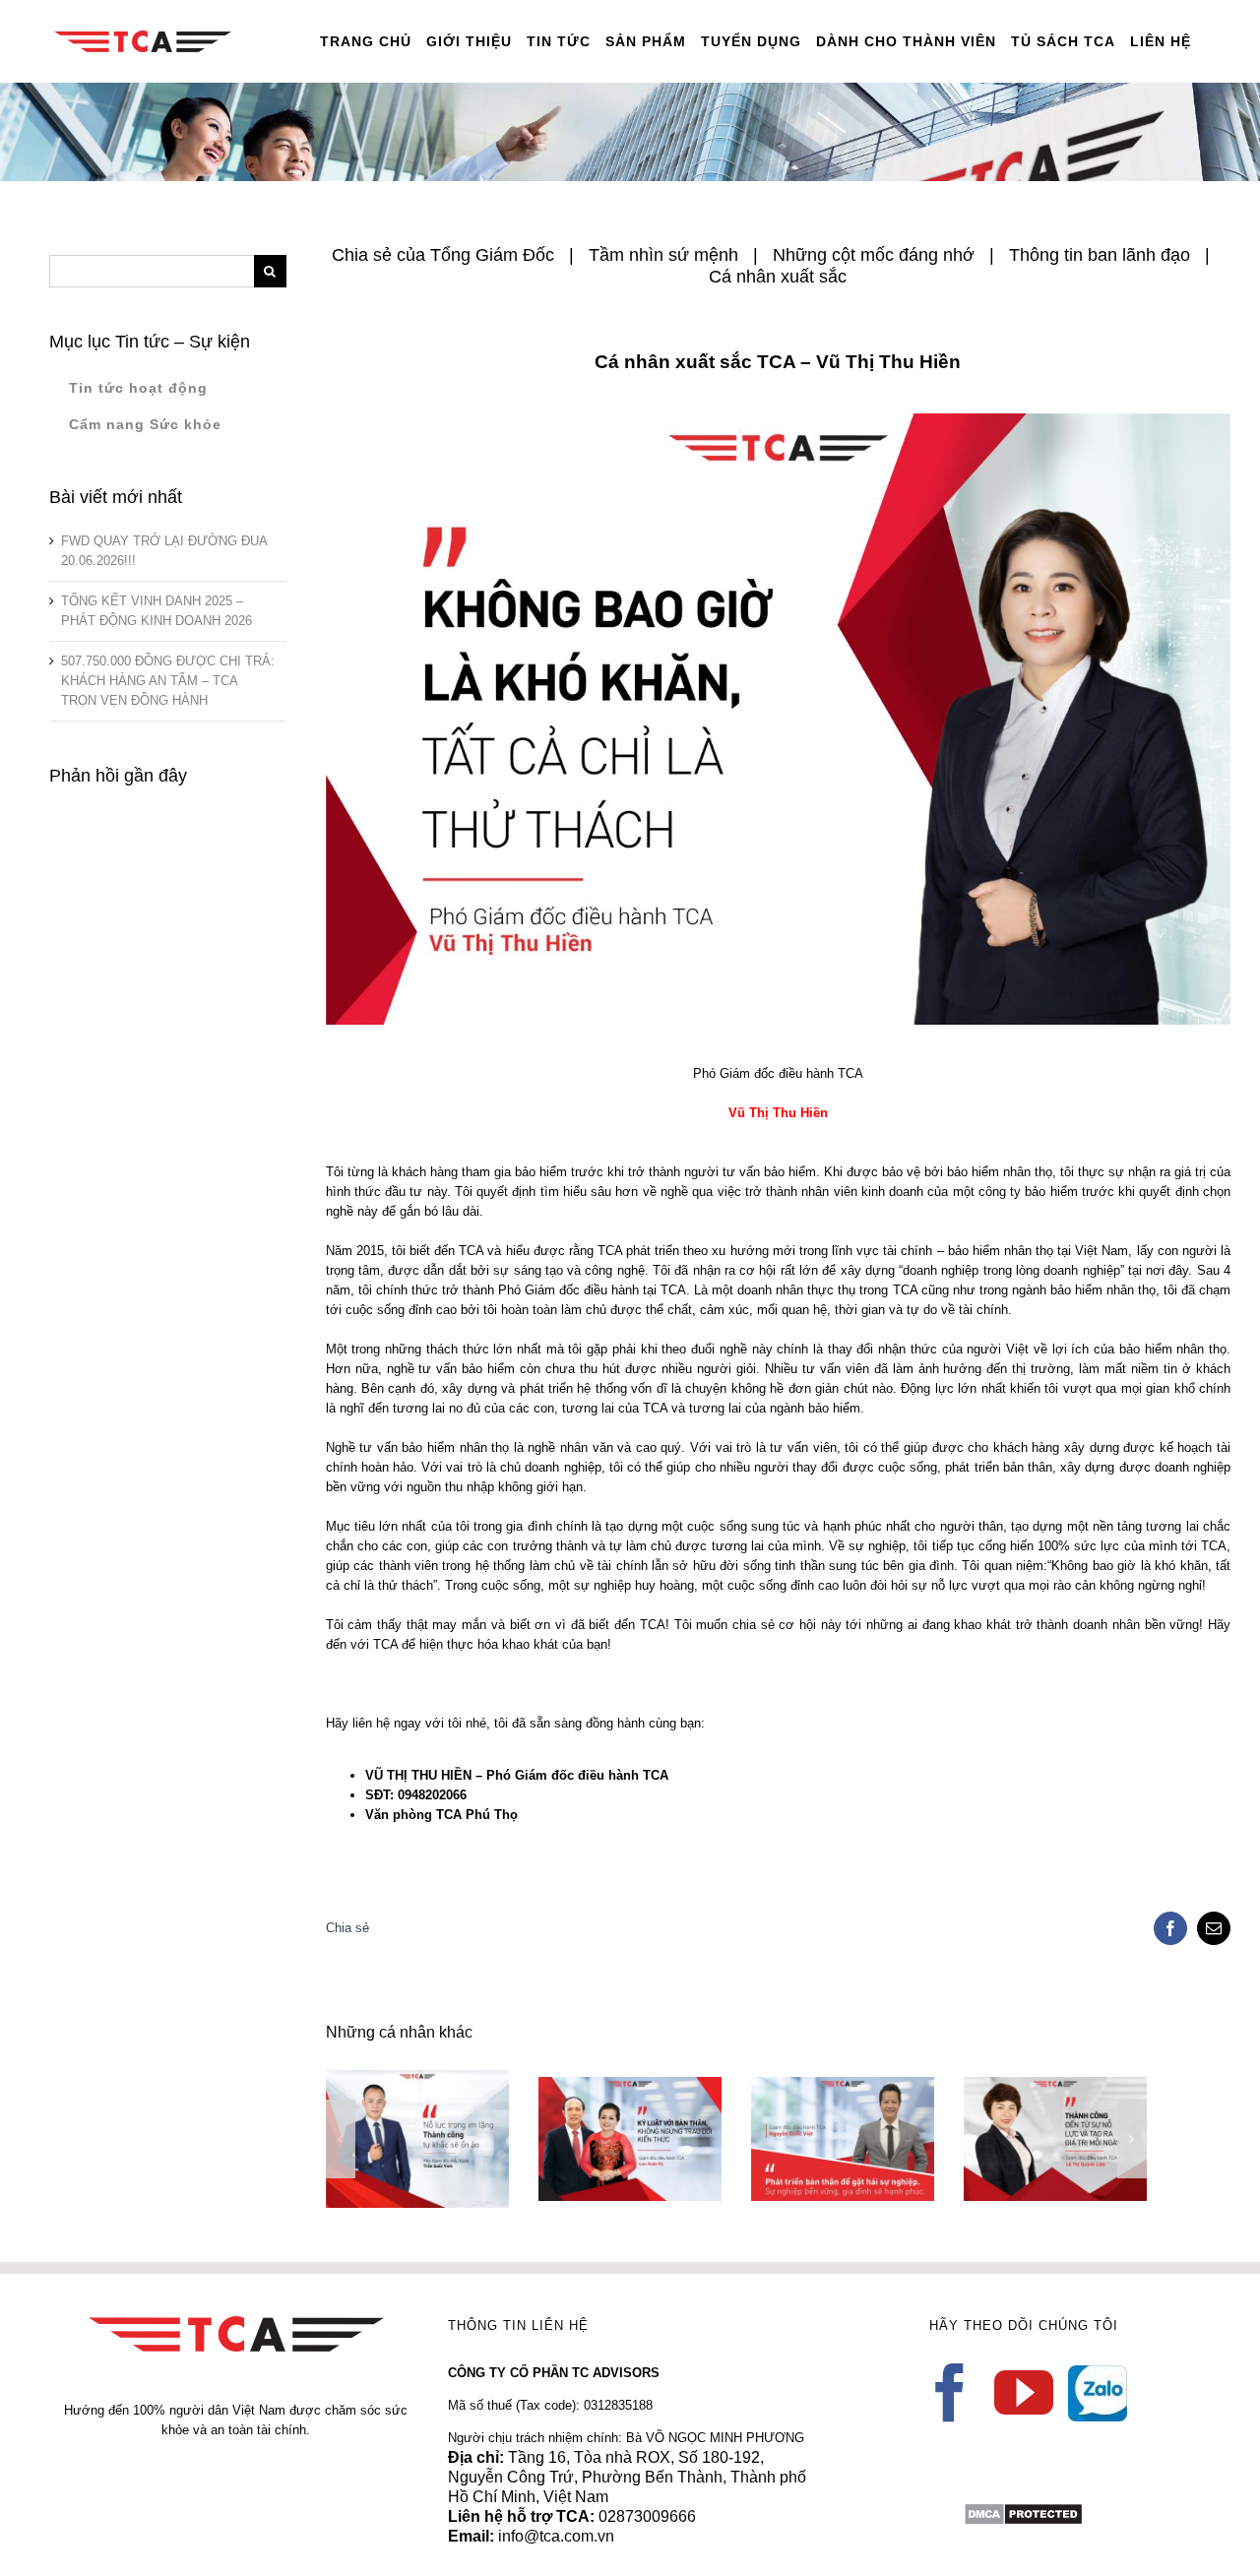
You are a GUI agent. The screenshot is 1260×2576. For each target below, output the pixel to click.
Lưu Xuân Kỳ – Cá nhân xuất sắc (601, 2115)
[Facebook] (950, 2393)
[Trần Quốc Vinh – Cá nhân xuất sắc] (417, 2139)
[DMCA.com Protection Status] (1023, 2512)
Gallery (445, 2115)
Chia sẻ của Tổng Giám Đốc (443, 255)
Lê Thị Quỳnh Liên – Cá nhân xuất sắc (1026, 2115)
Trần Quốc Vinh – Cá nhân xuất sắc (388, 2115)
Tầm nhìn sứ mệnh (663, 255)
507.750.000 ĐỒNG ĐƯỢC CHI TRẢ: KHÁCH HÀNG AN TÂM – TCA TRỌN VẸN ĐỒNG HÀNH (168, 681)
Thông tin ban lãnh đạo (1100, 255)
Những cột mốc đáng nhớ (874, 255)
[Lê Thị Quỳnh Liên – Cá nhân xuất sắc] (1055, 2139)
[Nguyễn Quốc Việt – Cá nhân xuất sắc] (843, 2139)
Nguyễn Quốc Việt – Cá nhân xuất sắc (814, 2115)
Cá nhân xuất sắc (778, 277)
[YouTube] (1024, 2393)
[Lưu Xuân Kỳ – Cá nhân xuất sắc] (630, 2139)
